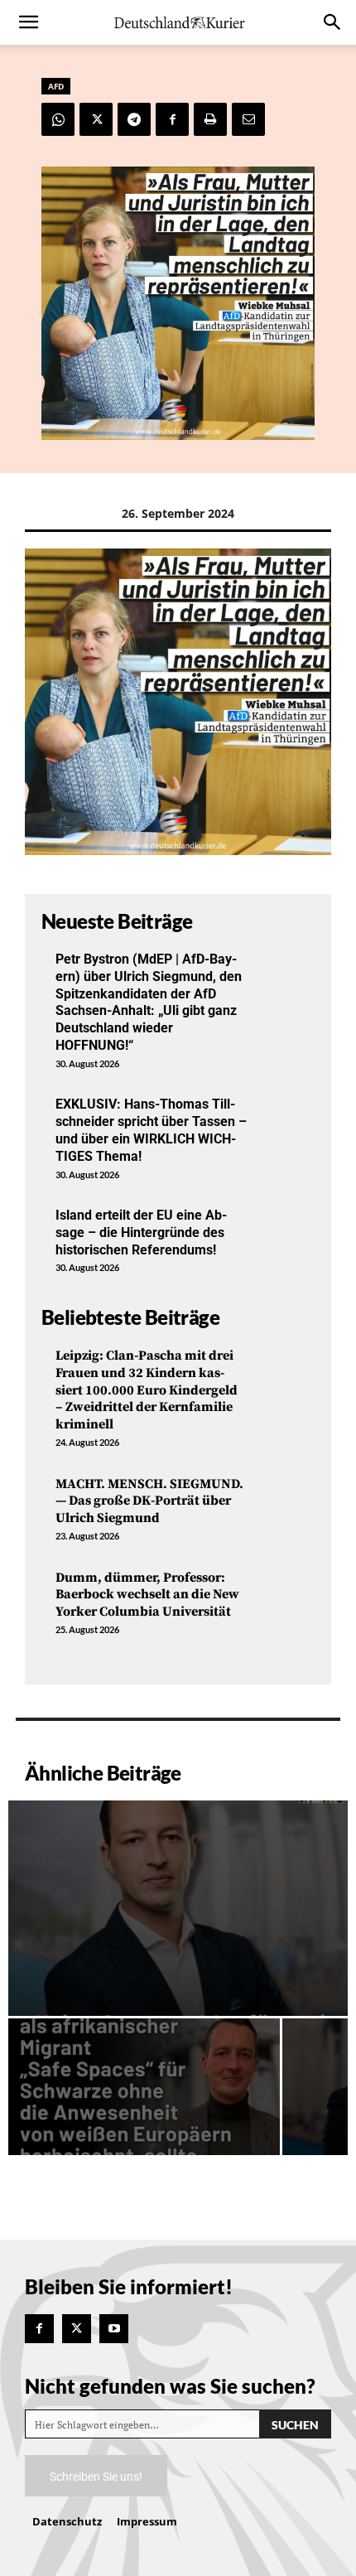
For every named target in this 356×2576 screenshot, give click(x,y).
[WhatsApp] (58, 119)
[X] (96, 119)
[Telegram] (134, 119)
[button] (28, 22)
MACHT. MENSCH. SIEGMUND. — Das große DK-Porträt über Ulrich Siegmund (149, 1501)
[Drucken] (210, 119)
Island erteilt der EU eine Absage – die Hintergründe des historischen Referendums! (141, 1232)
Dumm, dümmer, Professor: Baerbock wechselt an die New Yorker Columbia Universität (147, 1595)
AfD (56, 86)
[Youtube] (114, 2329)
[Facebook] (172, 119)
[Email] (248, 119)
